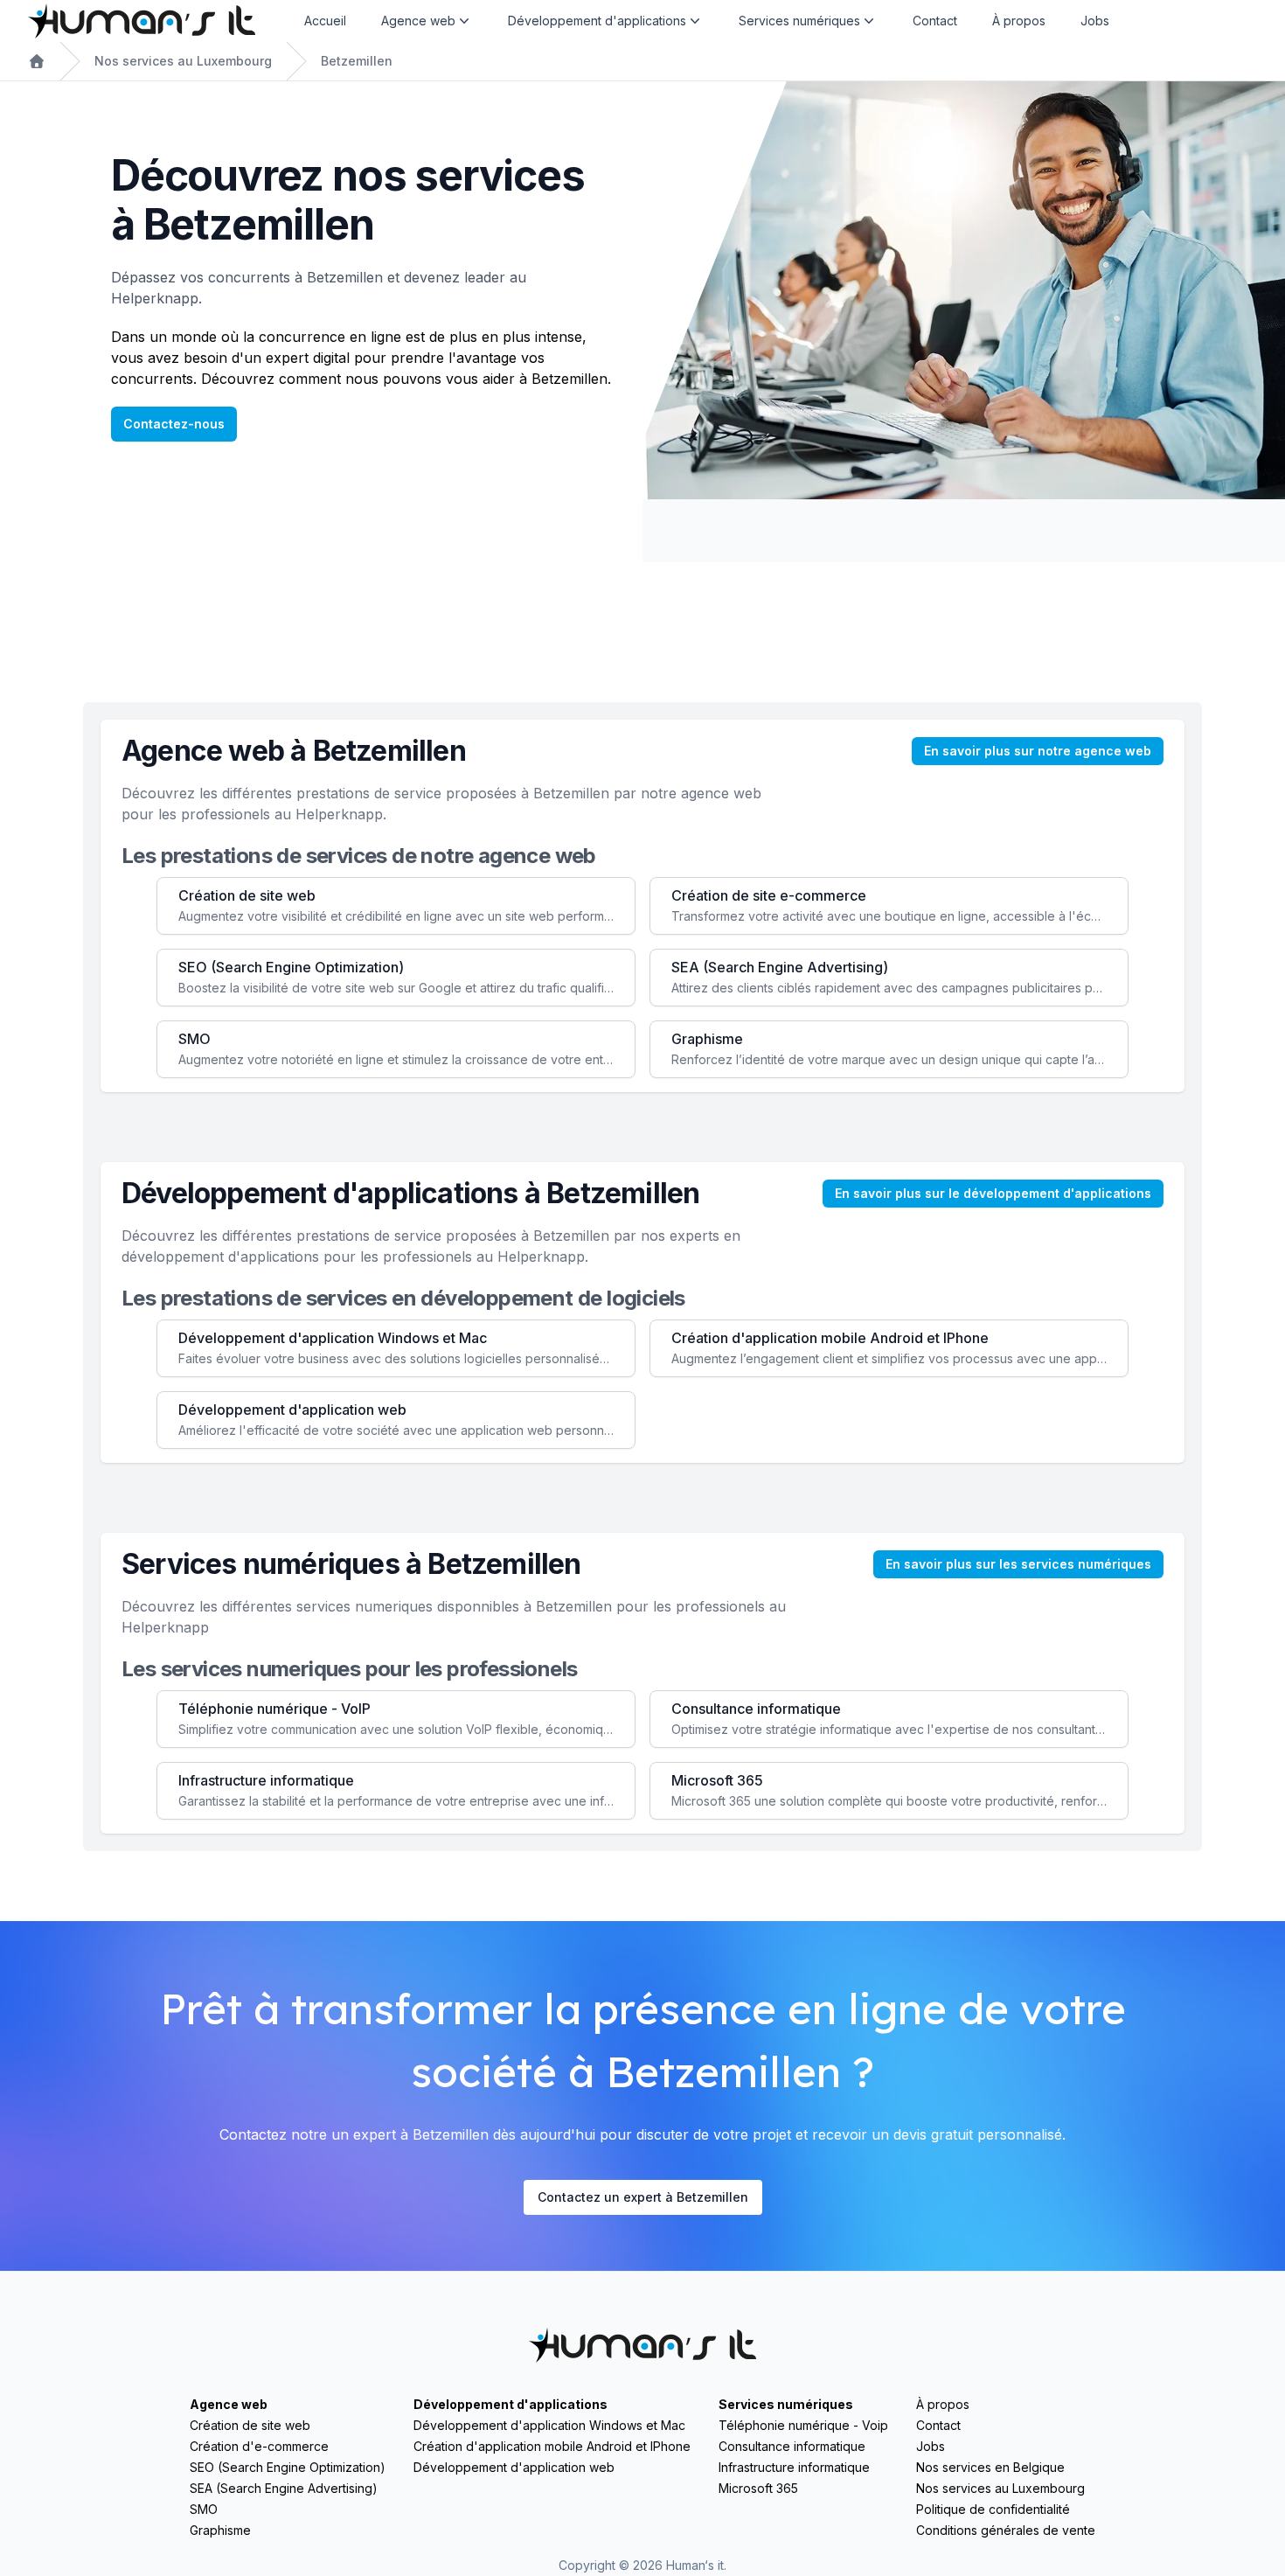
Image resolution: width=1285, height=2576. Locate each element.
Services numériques (786, 2404)
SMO (204, 2509)
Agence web (229, 2404)
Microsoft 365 (758, 2488)
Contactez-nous (174, 424)
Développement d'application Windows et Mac (549, 2425)
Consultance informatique (792, 2446)
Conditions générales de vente (1006, 2530)
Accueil (325, 21)
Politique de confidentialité (993, 2509)
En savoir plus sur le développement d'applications (993, 1193)
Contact (935, 21)
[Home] (142, 21)
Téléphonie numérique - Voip (803, 2425)
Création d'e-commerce (259, 2446)
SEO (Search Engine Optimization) (288, 2467)
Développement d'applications (511, 2404)
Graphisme (220, 2530)
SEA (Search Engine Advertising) (284, 2488)
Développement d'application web (514, 2467)
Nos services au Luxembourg (183, 61)
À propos (1019, 21)
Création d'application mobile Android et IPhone (552, 2446)
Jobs (1095, 21)
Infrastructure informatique (794, 2467)
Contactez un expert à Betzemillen (643, 2197)
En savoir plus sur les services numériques (1018, 1564)
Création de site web (250, 2425)
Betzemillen (357, 61)
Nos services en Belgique (990, 2467)
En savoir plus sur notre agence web (1038, 751)
